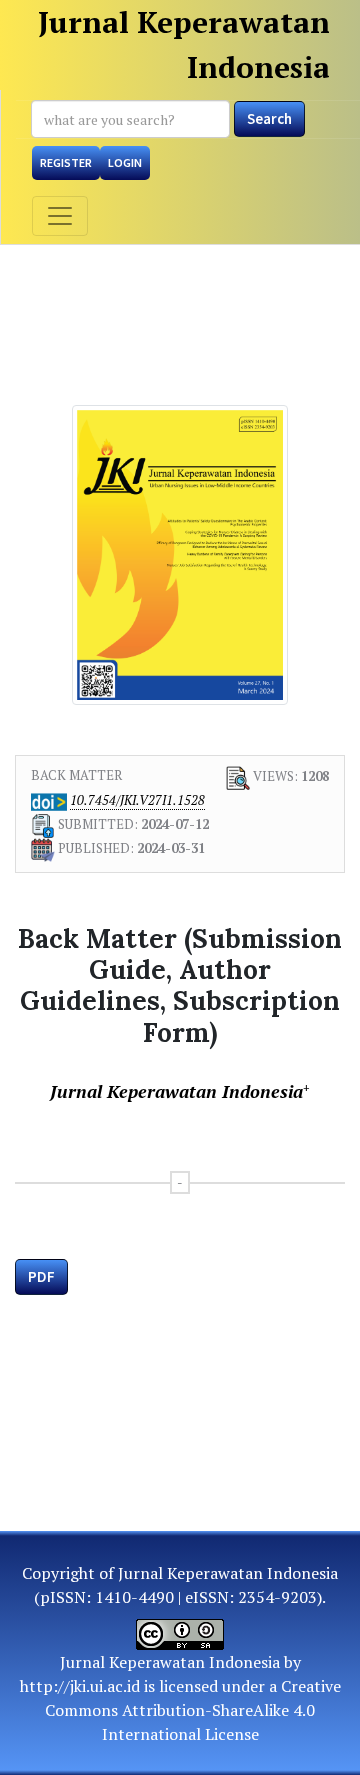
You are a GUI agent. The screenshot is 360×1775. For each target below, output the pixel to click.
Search (269, 118)
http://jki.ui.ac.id (80, 1686)
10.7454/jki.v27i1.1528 (137, 800)
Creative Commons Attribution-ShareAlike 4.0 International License (193, 1710)
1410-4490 (134, 1597)
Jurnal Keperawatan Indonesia (184, 44)
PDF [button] (41, 1276)
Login (125, 162)
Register (66, 162)
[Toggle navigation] (60, 216)
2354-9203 (277, 1597)
